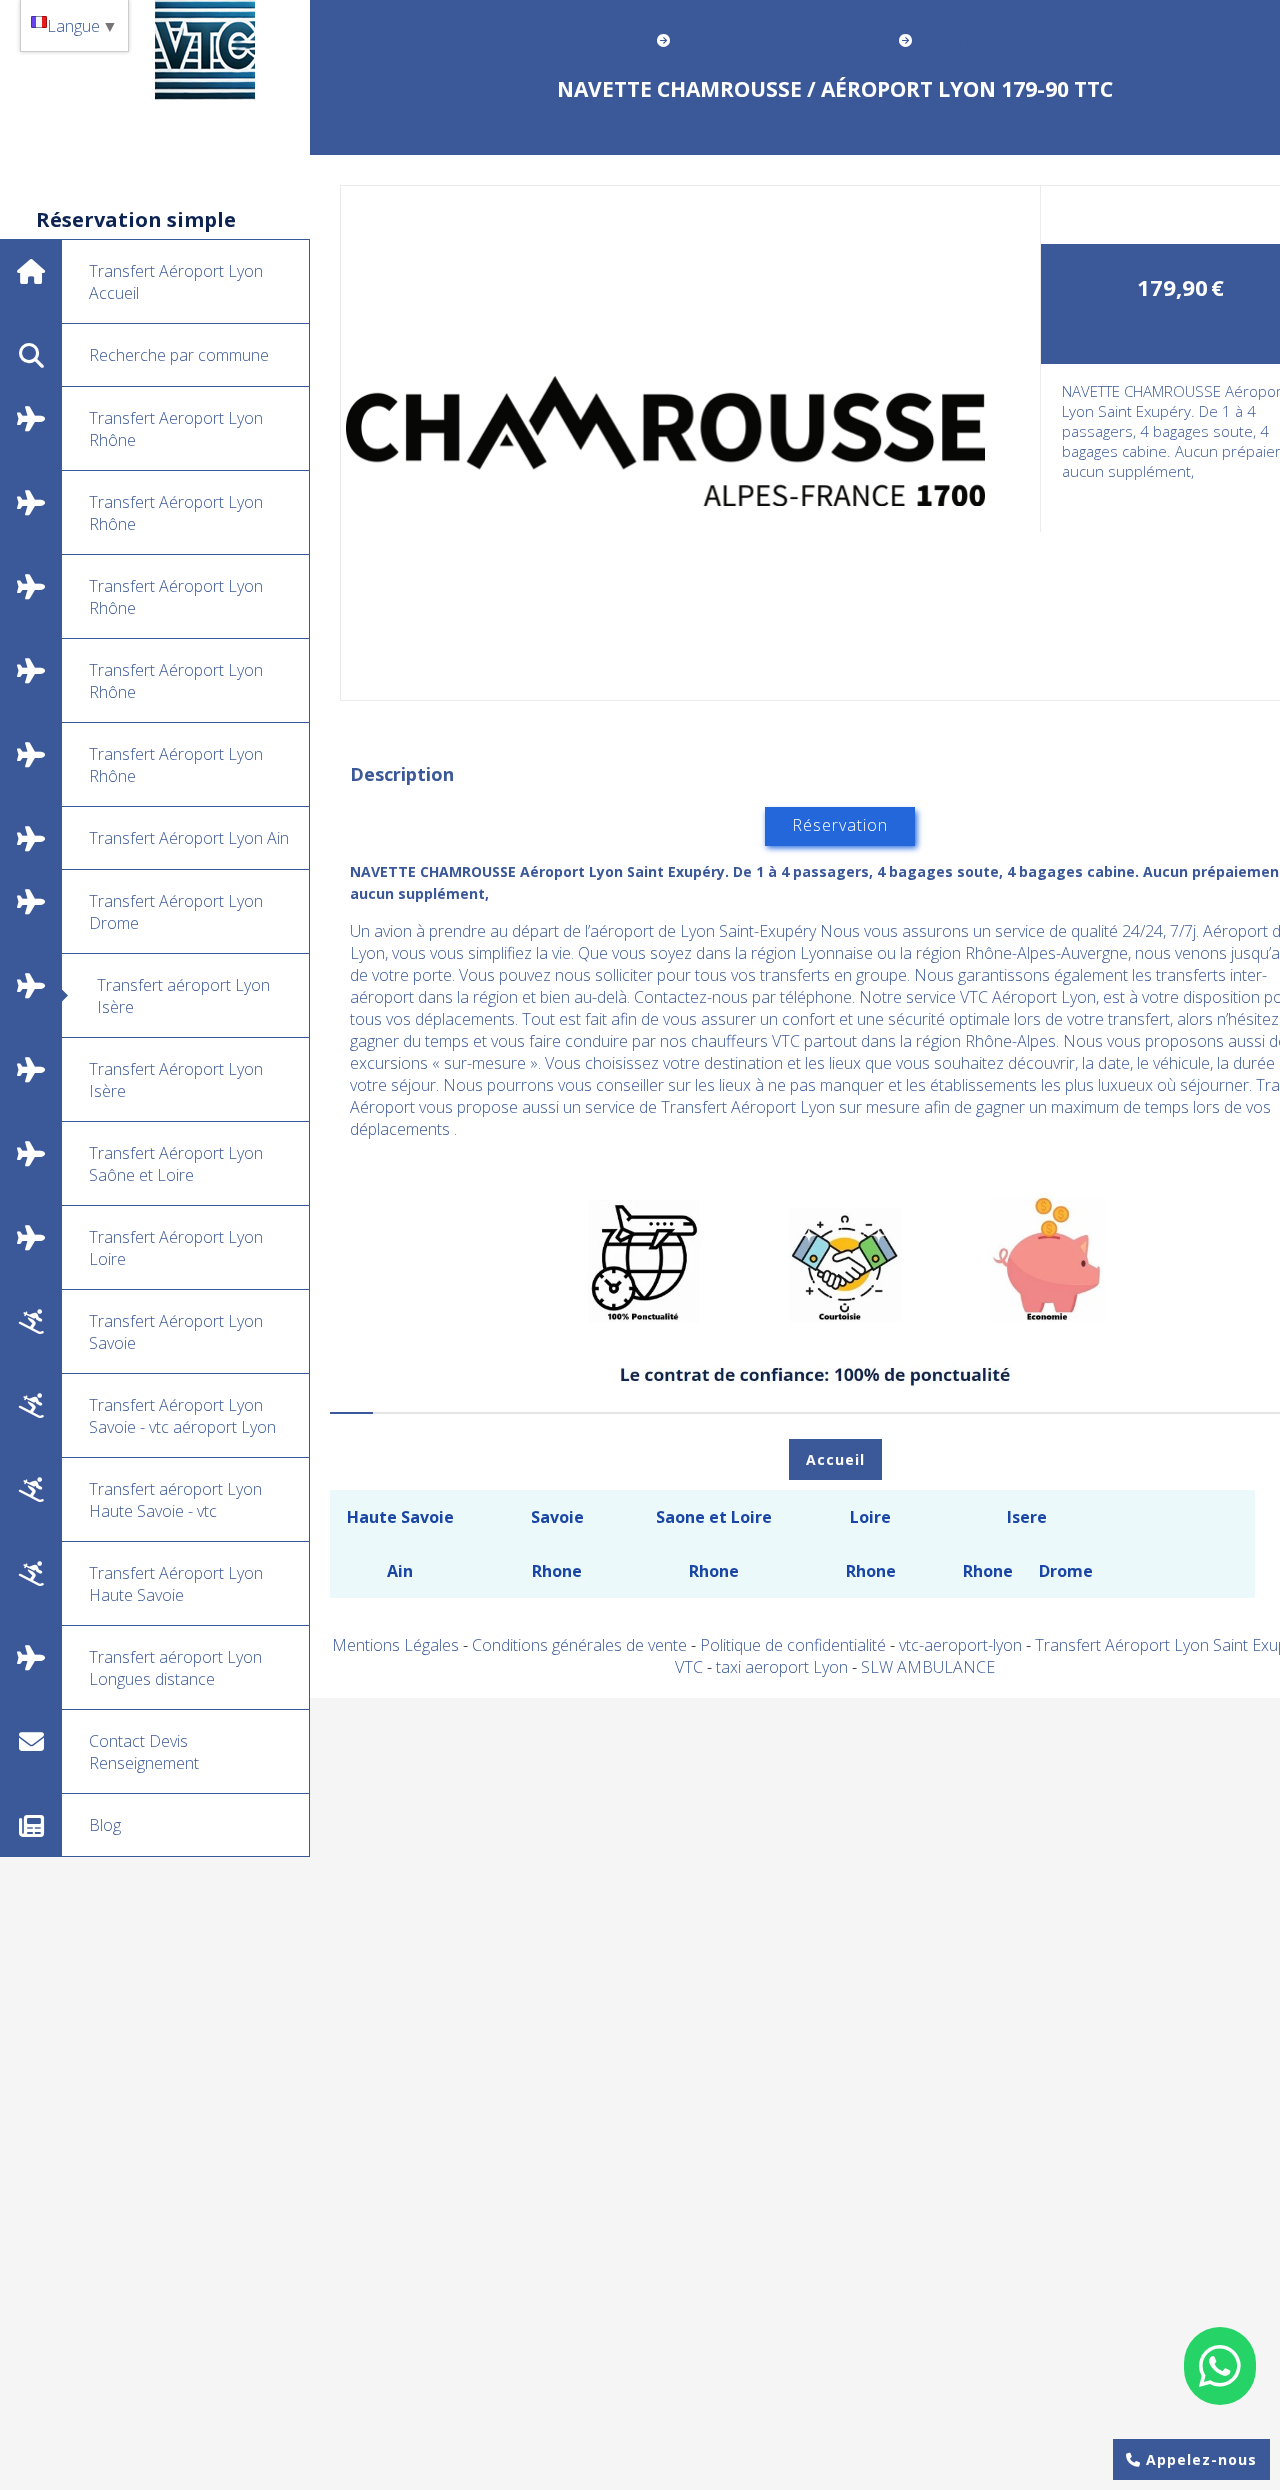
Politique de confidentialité (793, 1645)
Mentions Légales (395, 1645)
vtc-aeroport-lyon (962, 1645)
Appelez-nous (1199, 2459)
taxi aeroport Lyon (784, 1667)
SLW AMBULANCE (928, 1667)
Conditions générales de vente (579, 1645)
